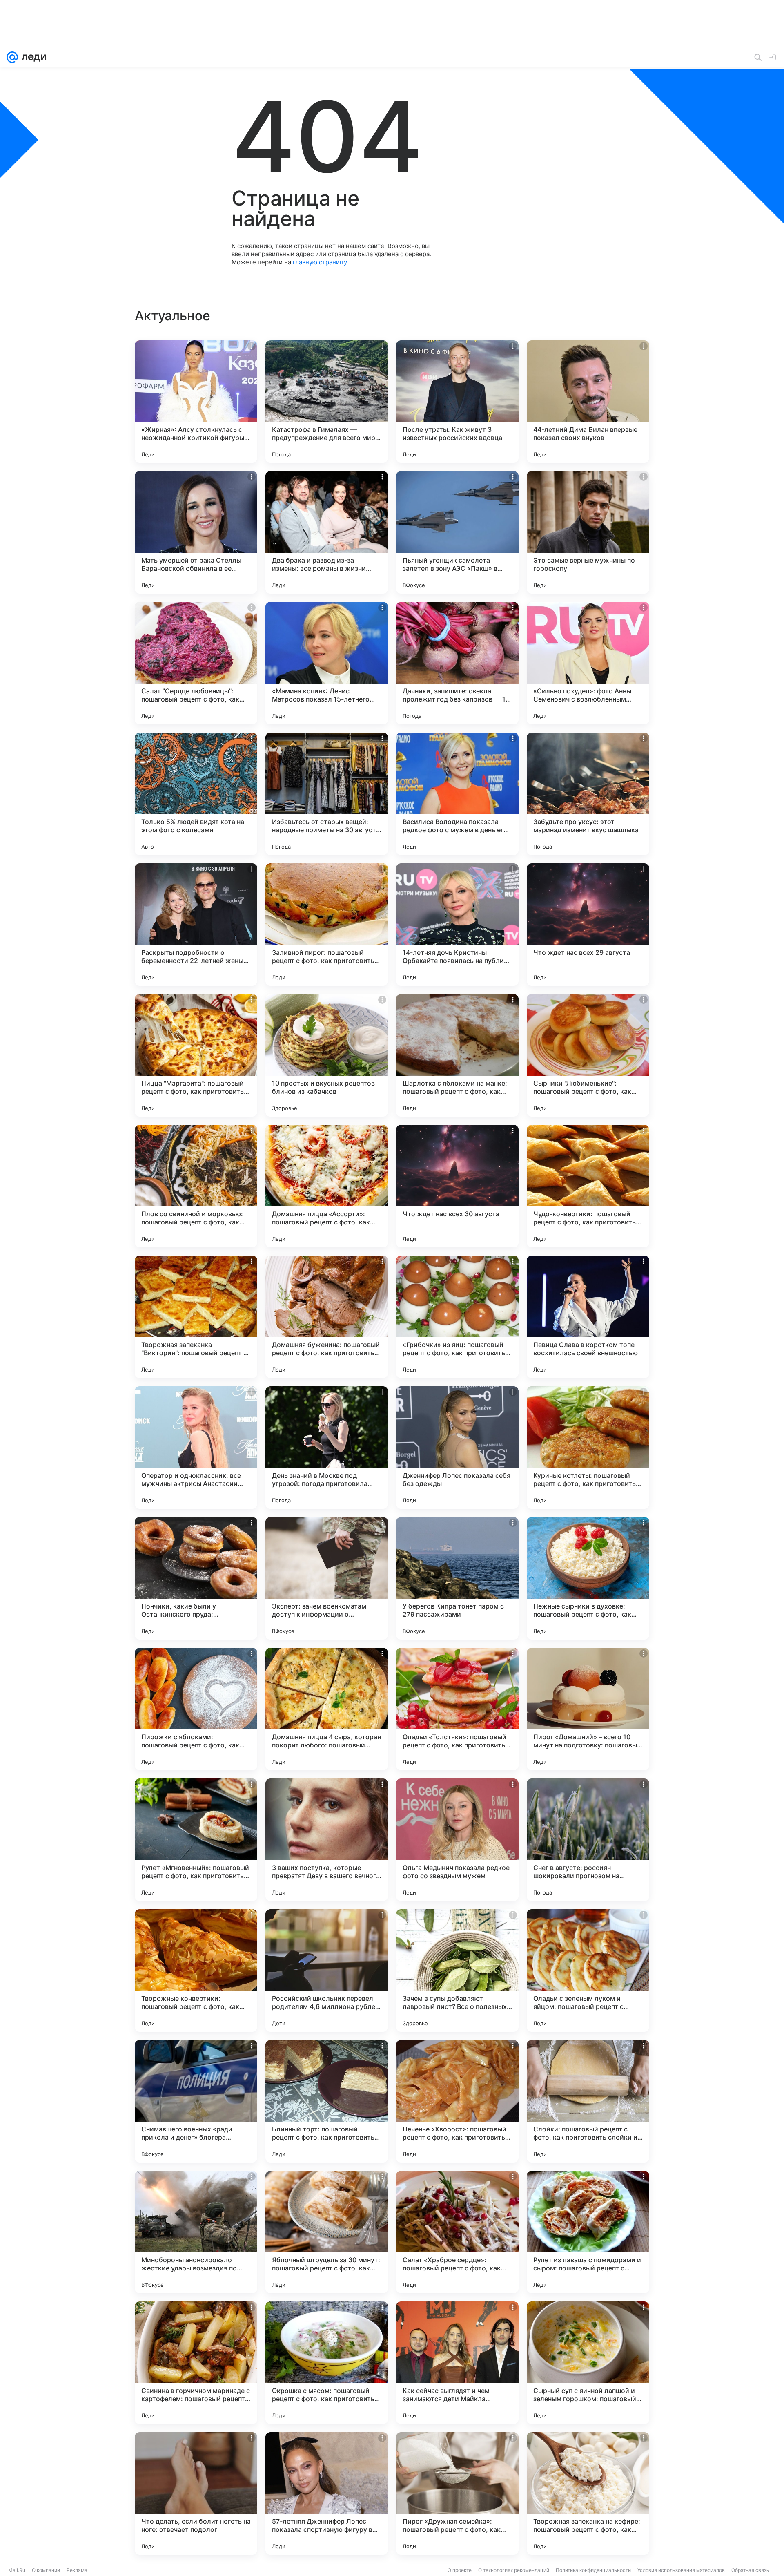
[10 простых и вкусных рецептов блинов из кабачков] (327, 1055)
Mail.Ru (17, 2570)
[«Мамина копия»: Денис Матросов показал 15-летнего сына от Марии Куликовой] (327, 663)
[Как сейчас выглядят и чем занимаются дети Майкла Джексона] (457, 2363)
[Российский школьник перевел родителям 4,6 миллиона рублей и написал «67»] (327, 1971)
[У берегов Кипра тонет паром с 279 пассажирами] (457, 1578)
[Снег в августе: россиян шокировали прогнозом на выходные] (588, 1840)
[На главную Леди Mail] (32, 57)
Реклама (77, 2570)
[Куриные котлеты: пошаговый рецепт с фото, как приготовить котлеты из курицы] (588, 1448)
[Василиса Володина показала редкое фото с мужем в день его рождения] (457, 794)
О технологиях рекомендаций (514, 2570)
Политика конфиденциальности (593, 2570)
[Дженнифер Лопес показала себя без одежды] (457, 1448)
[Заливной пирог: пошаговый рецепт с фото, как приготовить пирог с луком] (327, 925)
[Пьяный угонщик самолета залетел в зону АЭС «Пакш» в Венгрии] (457, 532)
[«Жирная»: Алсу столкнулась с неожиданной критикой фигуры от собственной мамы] (196, 402)
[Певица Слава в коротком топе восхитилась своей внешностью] (588, 1317)
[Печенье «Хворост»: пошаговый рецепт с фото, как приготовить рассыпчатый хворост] (457, 2101)
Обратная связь (750, 2570)
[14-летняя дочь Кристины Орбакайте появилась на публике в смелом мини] (457, 925)
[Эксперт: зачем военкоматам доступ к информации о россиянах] (327, 1578)
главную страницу (320, 262)
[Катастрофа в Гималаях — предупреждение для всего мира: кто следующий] (327, 402)
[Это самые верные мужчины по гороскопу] (588, 532)
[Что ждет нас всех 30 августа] (457, 1186)
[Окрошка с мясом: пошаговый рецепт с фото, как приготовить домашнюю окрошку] (327, 2363)
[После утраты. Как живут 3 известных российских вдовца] (457, 402)
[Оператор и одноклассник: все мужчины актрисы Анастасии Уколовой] (196, 1448)
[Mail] (12, 57)
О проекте (460, 2570)
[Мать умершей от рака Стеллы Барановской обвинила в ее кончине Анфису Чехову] (196, 532)
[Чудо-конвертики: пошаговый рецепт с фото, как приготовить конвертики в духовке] (588, 1186)
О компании (46, 2570)
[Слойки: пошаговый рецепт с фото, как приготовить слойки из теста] (588, 2101)
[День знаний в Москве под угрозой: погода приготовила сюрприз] (327, 1448)
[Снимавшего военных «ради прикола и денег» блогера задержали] (196, 2101)
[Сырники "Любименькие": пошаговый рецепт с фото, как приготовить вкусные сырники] (588, 1055)
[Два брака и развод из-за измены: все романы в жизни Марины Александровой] (327, 532)
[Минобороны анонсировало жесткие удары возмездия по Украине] (196, 2232)
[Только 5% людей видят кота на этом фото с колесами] (196, 794)
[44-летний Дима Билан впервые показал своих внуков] (588, 402)
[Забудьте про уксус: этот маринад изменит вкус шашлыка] (588, 794)
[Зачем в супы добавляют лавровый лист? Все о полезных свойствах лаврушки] (457, 1971)
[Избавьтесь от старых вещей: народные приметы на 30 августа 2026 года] (327, 794)
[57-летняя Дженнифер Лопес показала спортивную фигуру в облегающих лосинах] (327, 2493)
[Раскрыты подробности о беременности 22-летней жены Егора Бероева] (196, 925)
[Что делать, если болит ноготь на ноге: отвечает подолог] (196, 2493)
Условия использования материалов (681, 2570)
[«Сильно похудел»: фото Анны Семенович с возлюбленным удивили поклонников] (588, 663)
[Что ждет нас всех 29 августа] (588, 925)
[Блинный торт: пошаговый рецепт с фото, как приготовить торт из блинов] (327, 2101)
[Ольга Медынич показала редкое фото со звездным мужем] (457, 1840)
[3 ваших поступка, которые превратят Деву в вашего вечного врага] (327, 1840)
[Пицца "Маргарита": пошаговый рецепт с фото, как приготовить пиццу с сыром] (196, 1055)
